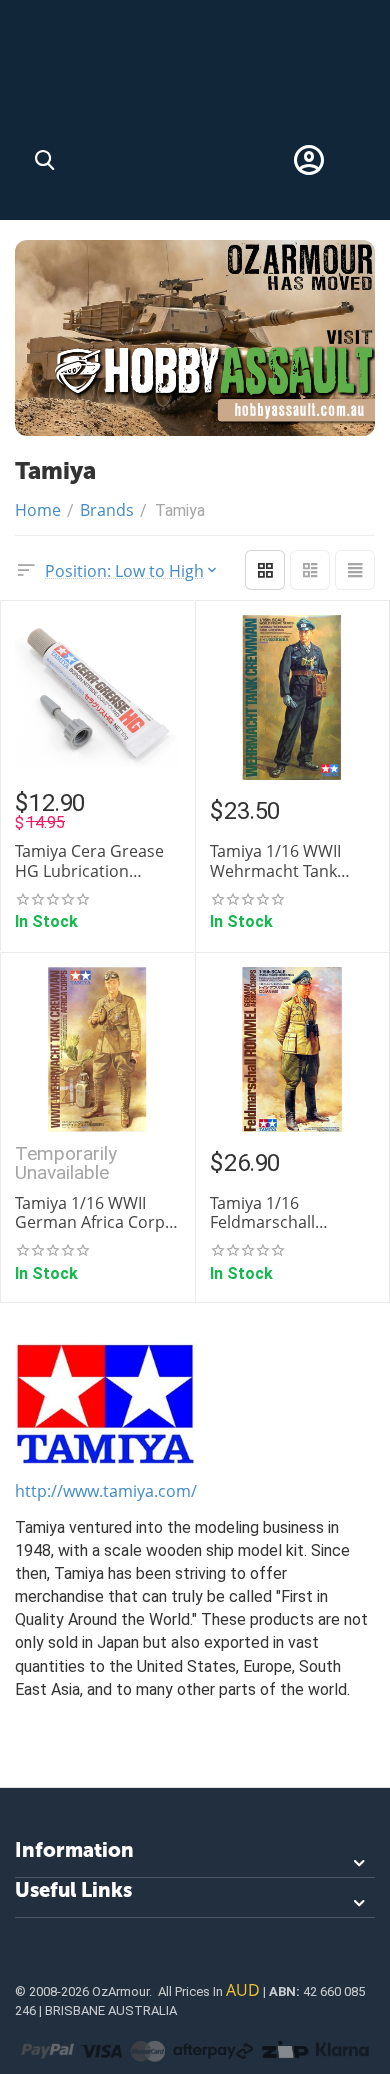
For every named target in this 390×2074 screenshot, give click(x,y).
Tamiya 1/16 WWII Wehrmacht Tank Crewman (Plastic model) (275, 861)
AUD (243, 1990)
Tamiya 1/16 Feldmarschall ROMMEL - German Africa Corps (281, 1213)
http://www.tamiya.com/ (106, 1491)
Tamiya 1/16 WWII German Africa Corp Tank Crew (90, 1213)
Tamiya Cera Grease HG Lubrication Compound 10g (89, 861)
